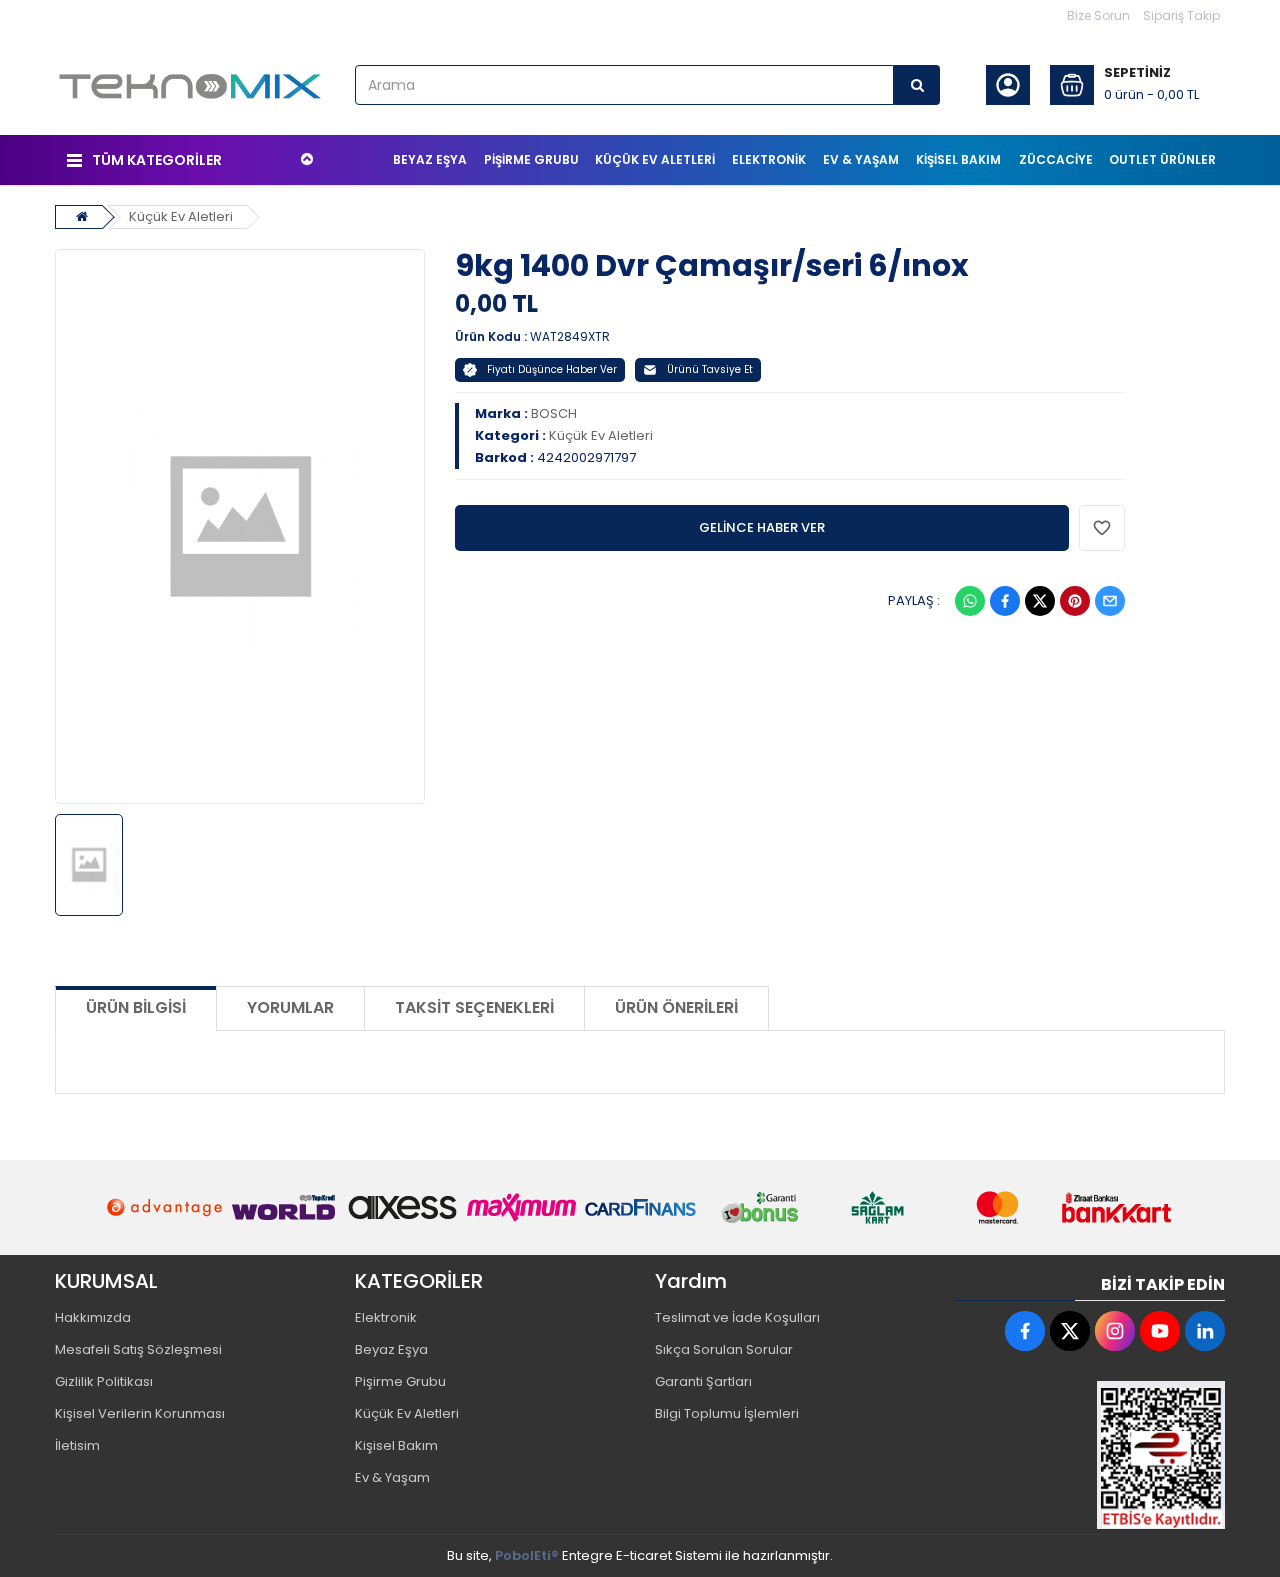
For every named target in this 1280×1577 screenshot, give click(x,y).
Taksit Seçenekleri (474, 1007)
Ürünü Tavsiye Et (710, 369)
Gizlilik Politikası (104, 1381)
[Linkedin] (1205, 1331)
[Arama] (917, 85)
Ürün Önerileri (676, 1007)
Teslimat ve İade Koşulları (737, 1317)
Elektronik (386, 1317)
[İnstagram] (1115, 1331)
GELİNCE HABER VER (762, 527)
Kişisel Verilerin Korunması (140, 1413)
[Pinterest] (1075, 601)
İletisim (77, 1445)
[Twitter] (1040, 601)
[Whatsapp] (970, 601)
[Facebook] (1005, 601)
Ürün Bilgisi (136, 1007)
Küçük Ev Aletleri (181, 216)
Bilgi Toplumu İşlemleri (727, 1413)
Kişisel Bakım (396, 1445)
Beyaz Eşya (391, 1349)
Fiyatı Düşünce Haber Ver (552, 369)
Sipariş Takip (1181, 15)
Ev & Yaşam (392, 1477)
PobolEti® (527, 1555)
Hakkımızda (93, 1317)
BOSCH (554, 413)
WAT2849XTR (570, 336)
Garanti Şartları (703, 1381)
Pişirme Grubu (400, 1381)
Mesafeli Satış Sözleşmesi (138, 1349)
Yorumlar (290, 1007)
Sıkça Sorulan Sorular (724, 1349)
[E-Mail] (1110, 601)
